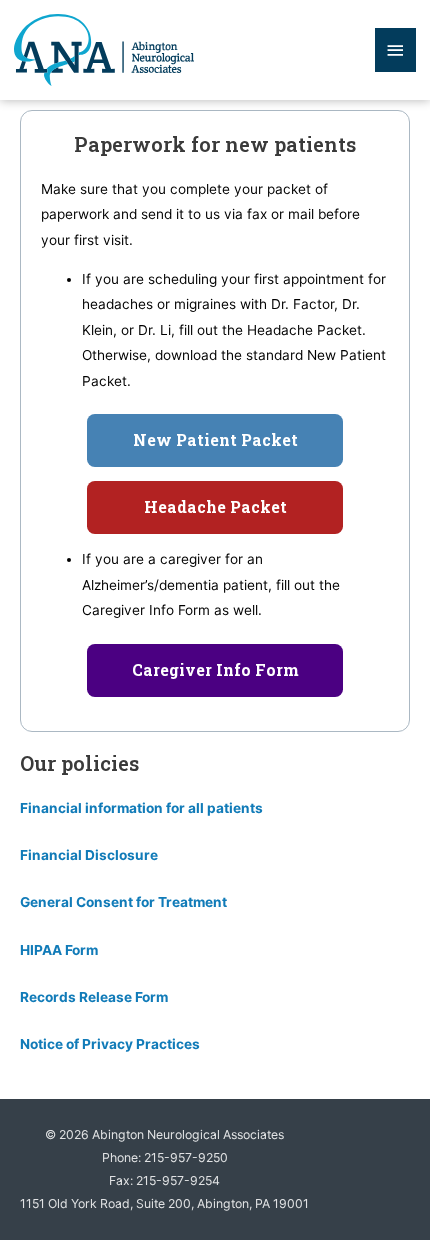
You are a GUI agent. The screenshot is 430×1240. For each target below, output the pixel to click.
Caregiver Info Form (215, 670)
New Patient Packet (215, 440)
